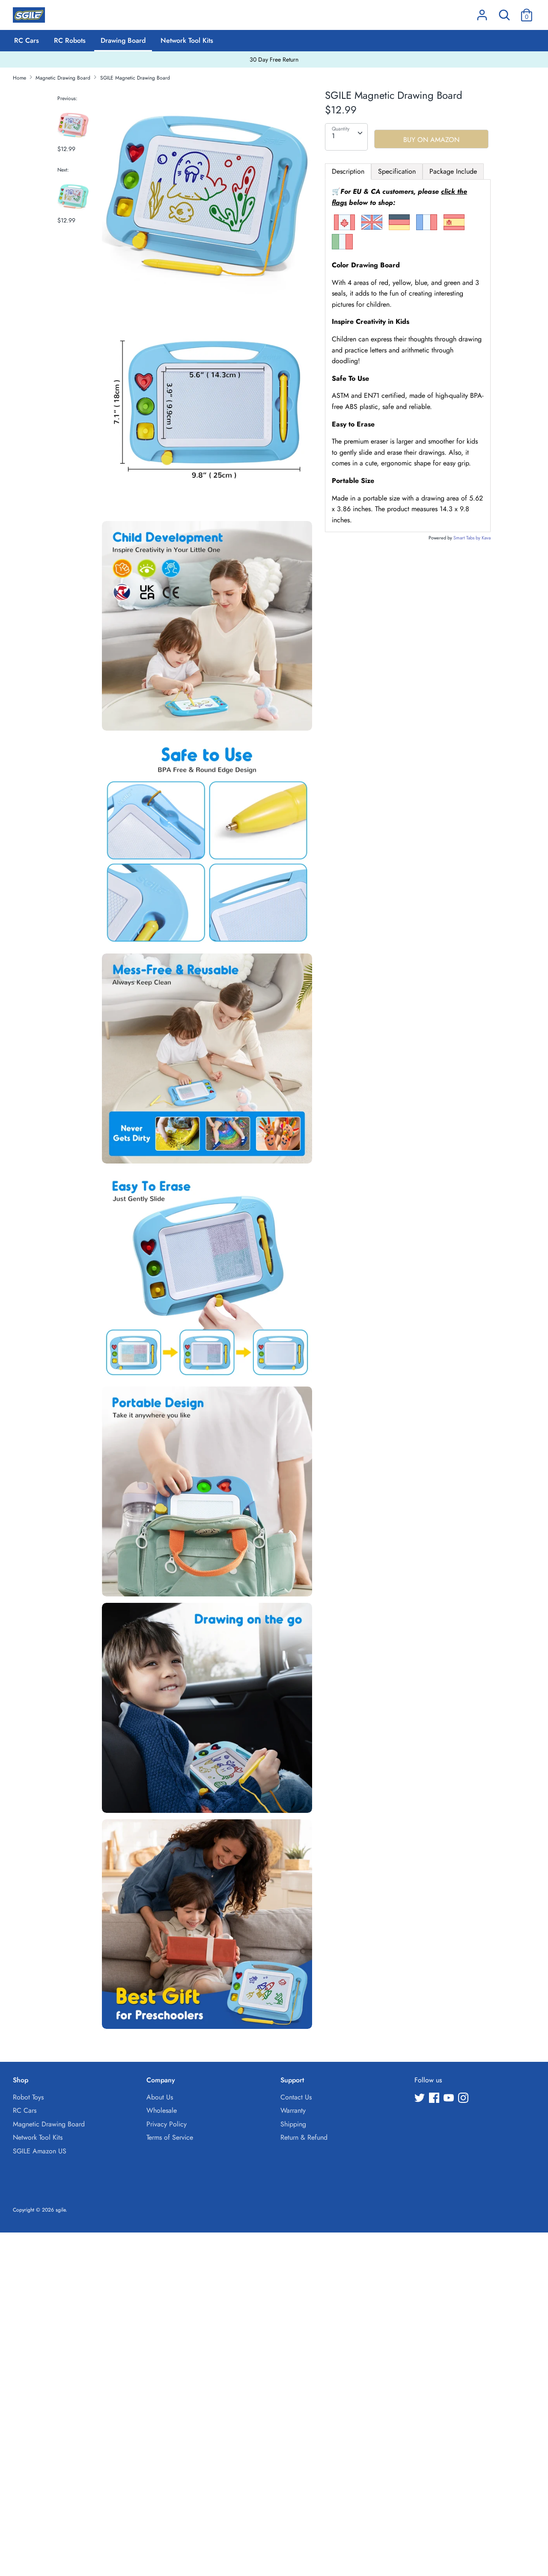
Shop (21, 2080)
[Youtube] (450, 2099)
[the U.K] (372, 228)
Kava (486, 538)
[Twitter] (420, 2099)
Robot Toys (28, 2097)
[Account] (482, 12)
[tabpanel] (408, 356)
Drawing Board (123, 40)
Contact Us (296, 2097)
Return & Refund (304, 2137)
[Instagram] (464, 2099)
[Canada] (344, 228)
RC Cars (27, 40)
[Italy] (342, 247)
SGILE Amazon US (40, 2151)
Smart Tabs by (468, 538)
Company (161, 2080)
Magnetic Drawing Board (49, 2124)
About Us (160, 2097)
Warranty (293, 2110)
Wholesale (162, 2110)
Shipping (293, 2124)
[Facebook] (435, 2099)
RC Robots (70, 40)
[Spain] (454, 228)
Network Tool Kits (187, 40)
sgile (61, 2210)
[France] (427, 228)
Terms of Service (170, 2137)
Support (292, 2080)
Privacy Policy (167, 2124)
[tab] (397, 172)
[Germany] (399, 228)
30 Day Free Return (274, 59)
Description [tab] (348, 171)
